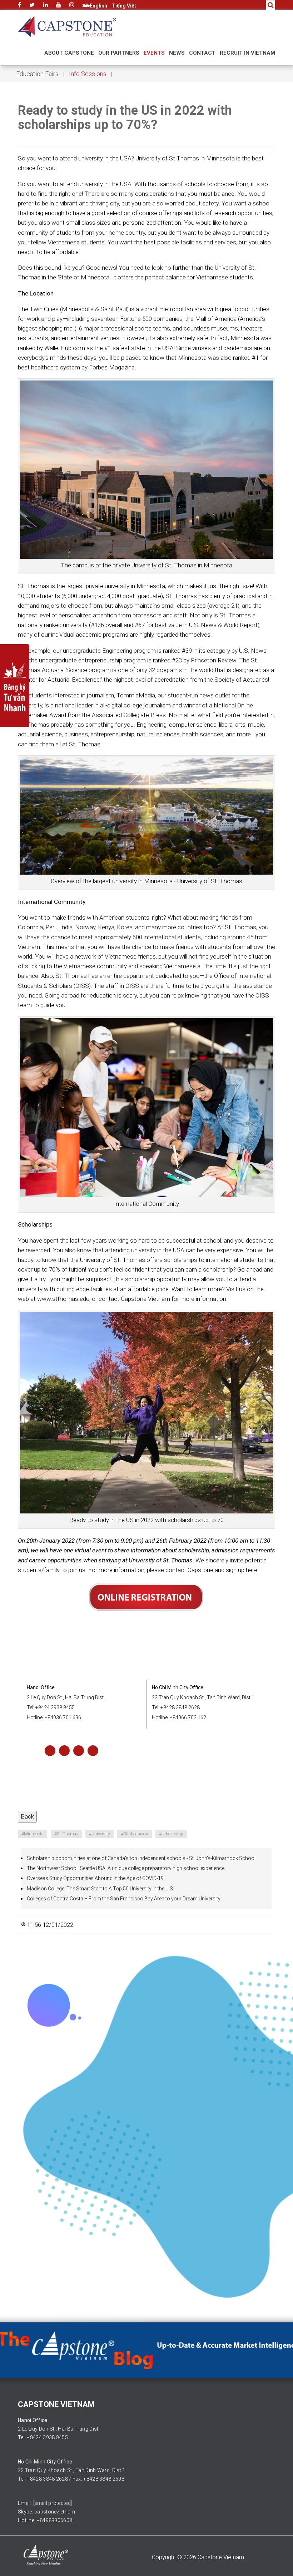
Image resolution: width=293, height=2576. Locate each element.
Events (154, 53)
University (100, 1834)
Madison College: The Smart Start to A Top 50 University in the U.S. (100, 1889)
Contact (202, 53)
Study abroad (135, 1834)
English (98, 6)
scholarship (171, 1834)
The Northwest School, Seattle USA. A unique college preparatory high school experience (126, 1868)
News (177, 53)
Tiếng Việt (124, 6)
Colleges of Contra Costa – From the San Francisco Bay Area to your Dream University (124, 1899)
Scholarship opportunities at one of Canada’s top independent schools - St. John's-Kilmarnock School (141, 1858)
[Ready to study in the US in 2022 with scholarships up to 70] (146, 469)
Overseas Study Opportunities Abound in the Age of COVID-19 (95, 1878)
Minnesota (33, 1834)
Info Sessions (88, 74)
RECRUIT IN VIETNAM (247, 53)
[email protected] (53, 2503)
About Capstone (69, 53)
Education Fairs (37, 74)
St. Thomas (66, 1834)
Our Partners (119, 53)
